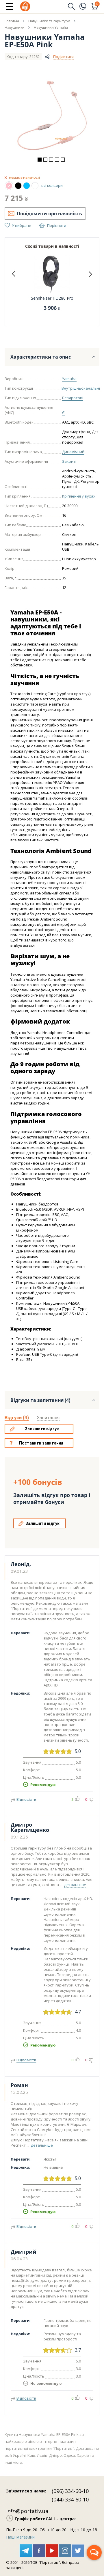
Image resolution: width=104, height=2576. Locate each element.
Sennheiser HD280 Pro (52, 298)
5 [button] (63, 160)
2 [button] (45, 160)
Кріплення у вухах (79, 496)
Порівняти (57, 225)
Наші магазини (20, 2537)
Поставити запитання (41, 1443)
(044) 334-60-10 (70, 2499)
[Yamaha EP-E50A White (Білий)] (35, 186)
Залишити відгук (42, 1429)
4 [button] (57, 160)
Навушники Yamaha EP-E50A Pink (45, 41)
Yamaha (69, 379)
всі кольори (52, 185)
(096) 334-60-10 (70, 2491)
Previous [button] (14, 274)
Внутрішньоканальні (81, 388)
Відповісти (26, 1799)
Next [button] (90, 274)
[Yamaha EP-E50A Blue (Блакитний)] (27, 186)
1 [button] (40, 160)
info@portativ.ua (27, 2511)
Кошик (97, 4)
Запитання (48, 1418)
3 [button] (51, 160)
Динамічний (73, 452)
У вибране (22, 225)
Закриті (69, 461)
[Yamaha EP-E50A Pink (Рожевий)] (9, 186)
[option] (52, 115)
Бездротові (73, 398)
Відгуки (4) (17, 1418)
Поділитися (63, 57)
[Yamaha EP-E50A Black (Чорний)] (18, 186)
